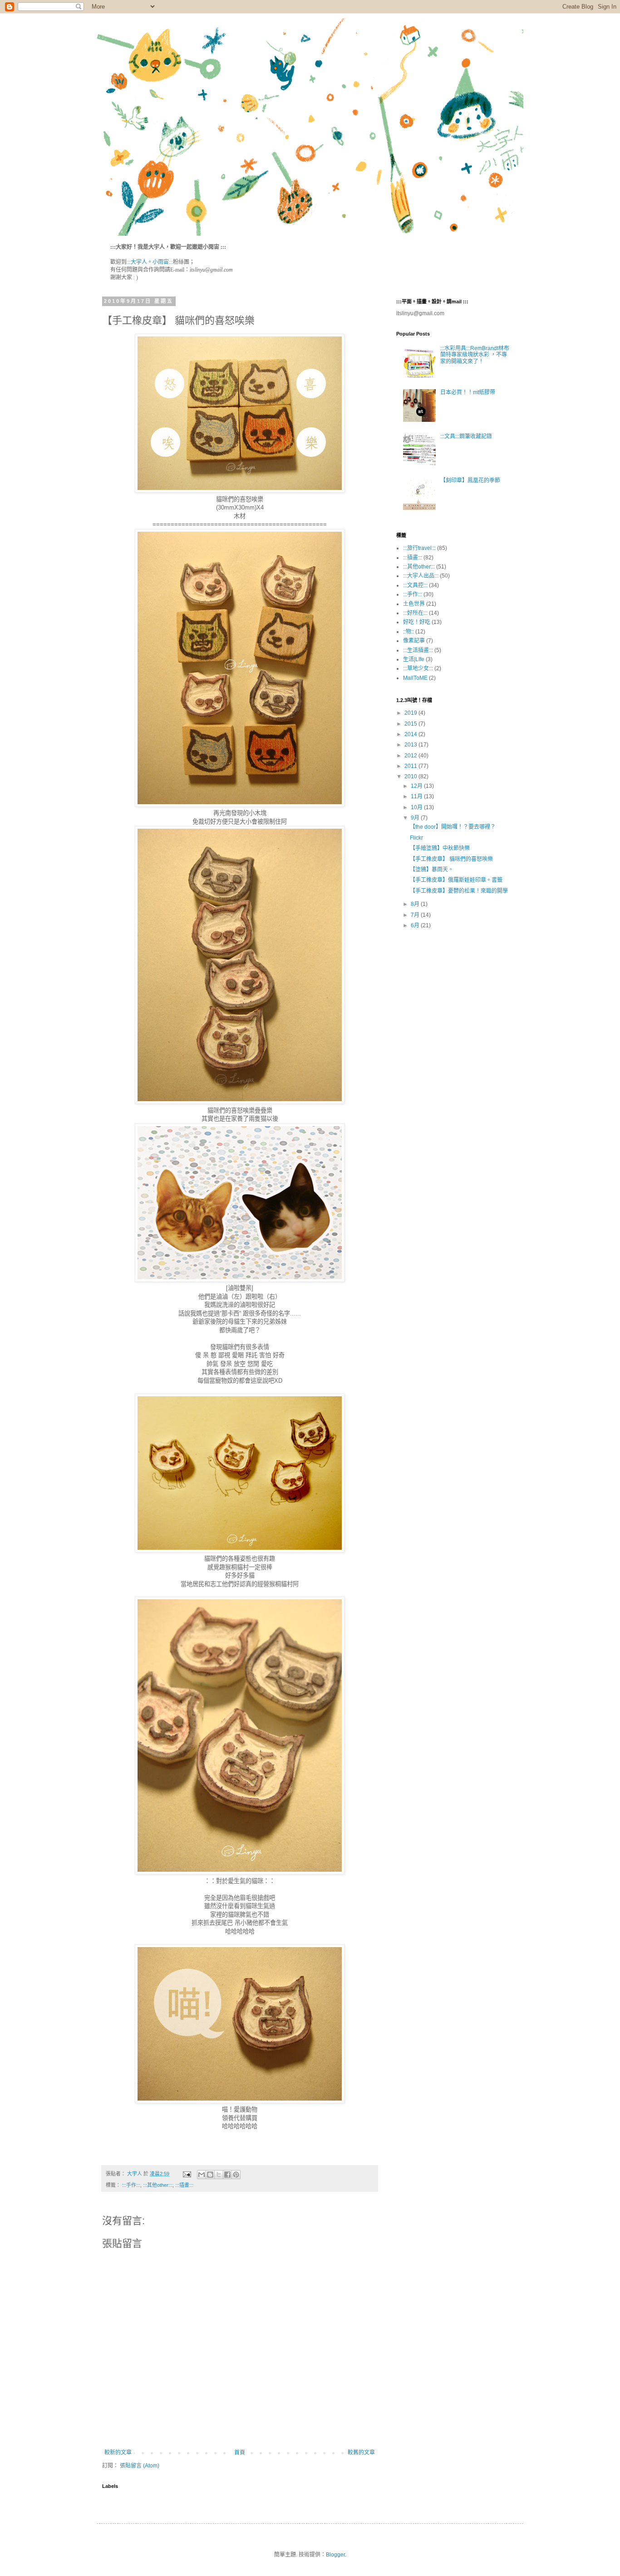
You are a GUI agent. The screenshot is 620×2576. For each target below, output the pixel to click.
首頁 (240, 2452)
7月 (416, 915)
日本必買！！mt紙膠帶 (468, 392)
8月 (416, 904)
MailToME (415, 678)
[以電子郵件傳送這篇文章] (202, 2175)
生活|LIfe (414, 659)
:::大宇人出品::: (421, 576)
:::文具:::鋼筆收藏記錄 (466, 436)
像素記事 (414, 641)
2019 (411, 713)
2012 (411, 756)
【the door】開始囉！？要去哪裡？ (453, 827)
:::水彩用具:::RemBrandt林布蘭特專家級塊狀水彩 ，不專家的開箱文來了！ (475, 355)
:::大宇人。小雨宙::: (150, 262)
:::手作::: (131, 2185)
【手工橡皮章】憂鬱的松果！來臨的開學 (459, 891)
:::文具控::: (415, 585)
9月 (416, 818)
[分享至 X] (219, 2175)
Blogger (335, 2555)
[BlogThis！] (210, 2175)
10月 (417, 807)
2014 (411, 734)
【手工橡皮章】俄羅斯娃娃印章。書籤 (456, 880)
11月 (417, 796)
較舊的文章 (361, 2452)
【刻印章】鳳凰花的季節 (470, 480)
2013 (411, 745)
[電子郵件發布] (187, 2174)
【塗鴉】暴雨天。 (432, 870)
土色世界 (414, 604)
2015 (411, 724)
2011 (411, 766)
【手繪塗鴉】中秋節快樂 (440, 848)
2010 (411, 776)
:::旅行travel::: (419, 548)
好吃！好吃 (417, 622)
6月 (416, 925)
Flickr (416, 838)
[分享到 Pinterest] (236, 2175)
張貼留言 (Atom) (140, 2466)
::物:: (408, 632)
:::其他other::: (158, 2185)
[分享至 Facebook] (227, 2175)
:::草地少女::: (418, 668)
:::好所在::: (415, 613)
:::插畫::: (184, 2185)
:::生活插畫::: (418, 650)
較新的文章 (118, 2452)
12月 (417, 786)
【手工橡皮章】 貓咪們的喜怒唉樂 (451, 859)
